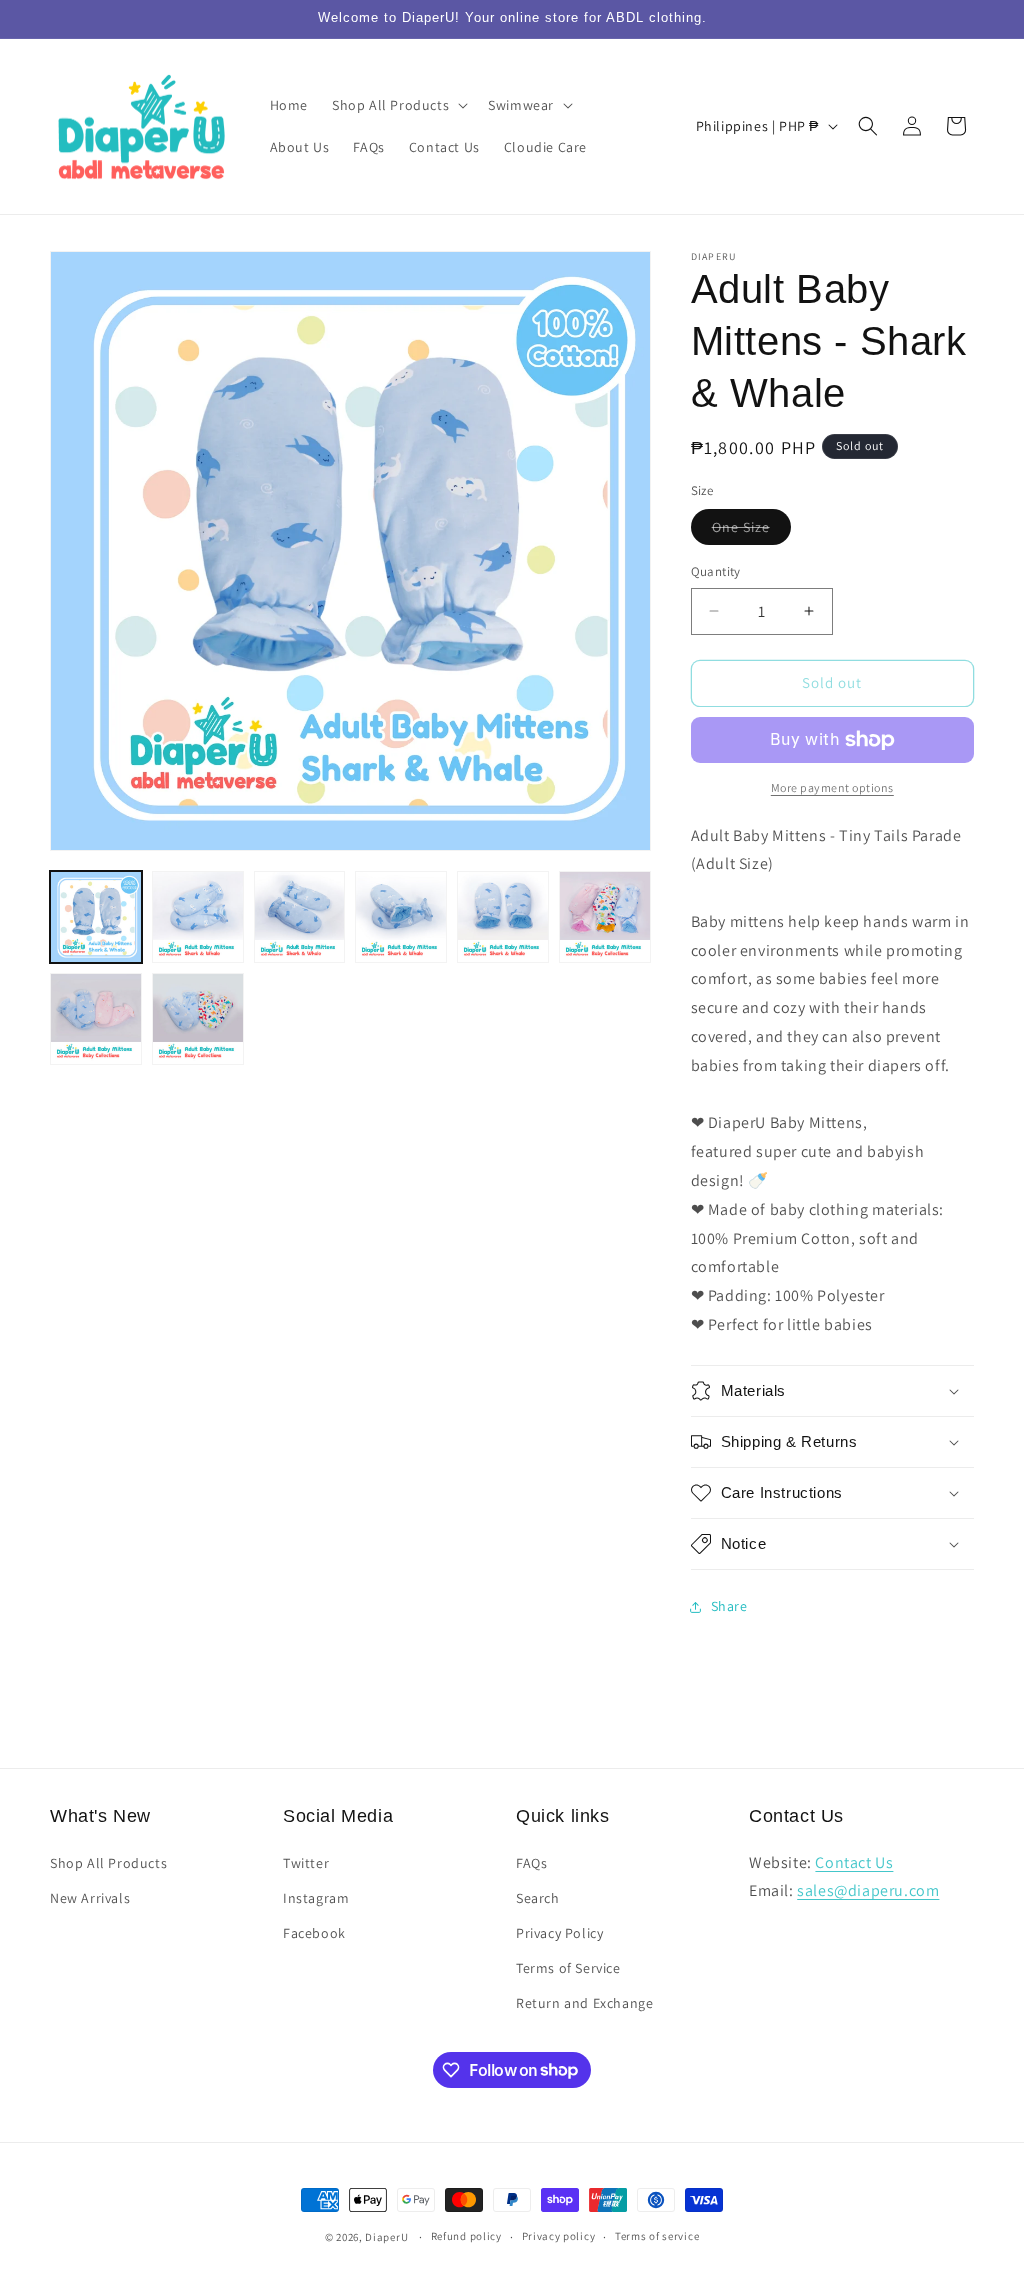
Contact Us (854, 1862)
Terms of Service (568, 1968)
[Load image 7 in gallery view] (96, 1019)
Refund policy (466, 2236)
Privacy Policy (559, 1933)
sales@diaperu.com (868, 1890)
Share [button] (729, 1606)
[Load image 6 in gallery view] (605, 917)
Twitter (306, 1863)
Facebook (314, 1933)
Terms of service (657, 2236)
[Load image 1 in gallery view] (96, 917)
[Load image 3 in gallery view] (300, 917)
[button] (398, 105)
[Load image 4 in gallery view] (401, 917)
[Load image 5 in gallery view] (503, 917)
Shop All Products (108, 1863)
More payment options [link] (832, 787)
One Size (751, 531)
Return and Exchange (584, 2003)
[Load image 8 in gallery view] (198, 1019)
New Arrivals (90, 1898)
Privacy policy (559, 2236)
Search (538, 1898)
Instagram (316, 1898)
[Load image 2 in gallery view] (198, 917)
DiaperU (386, 2237)
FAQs (531, 1863)
